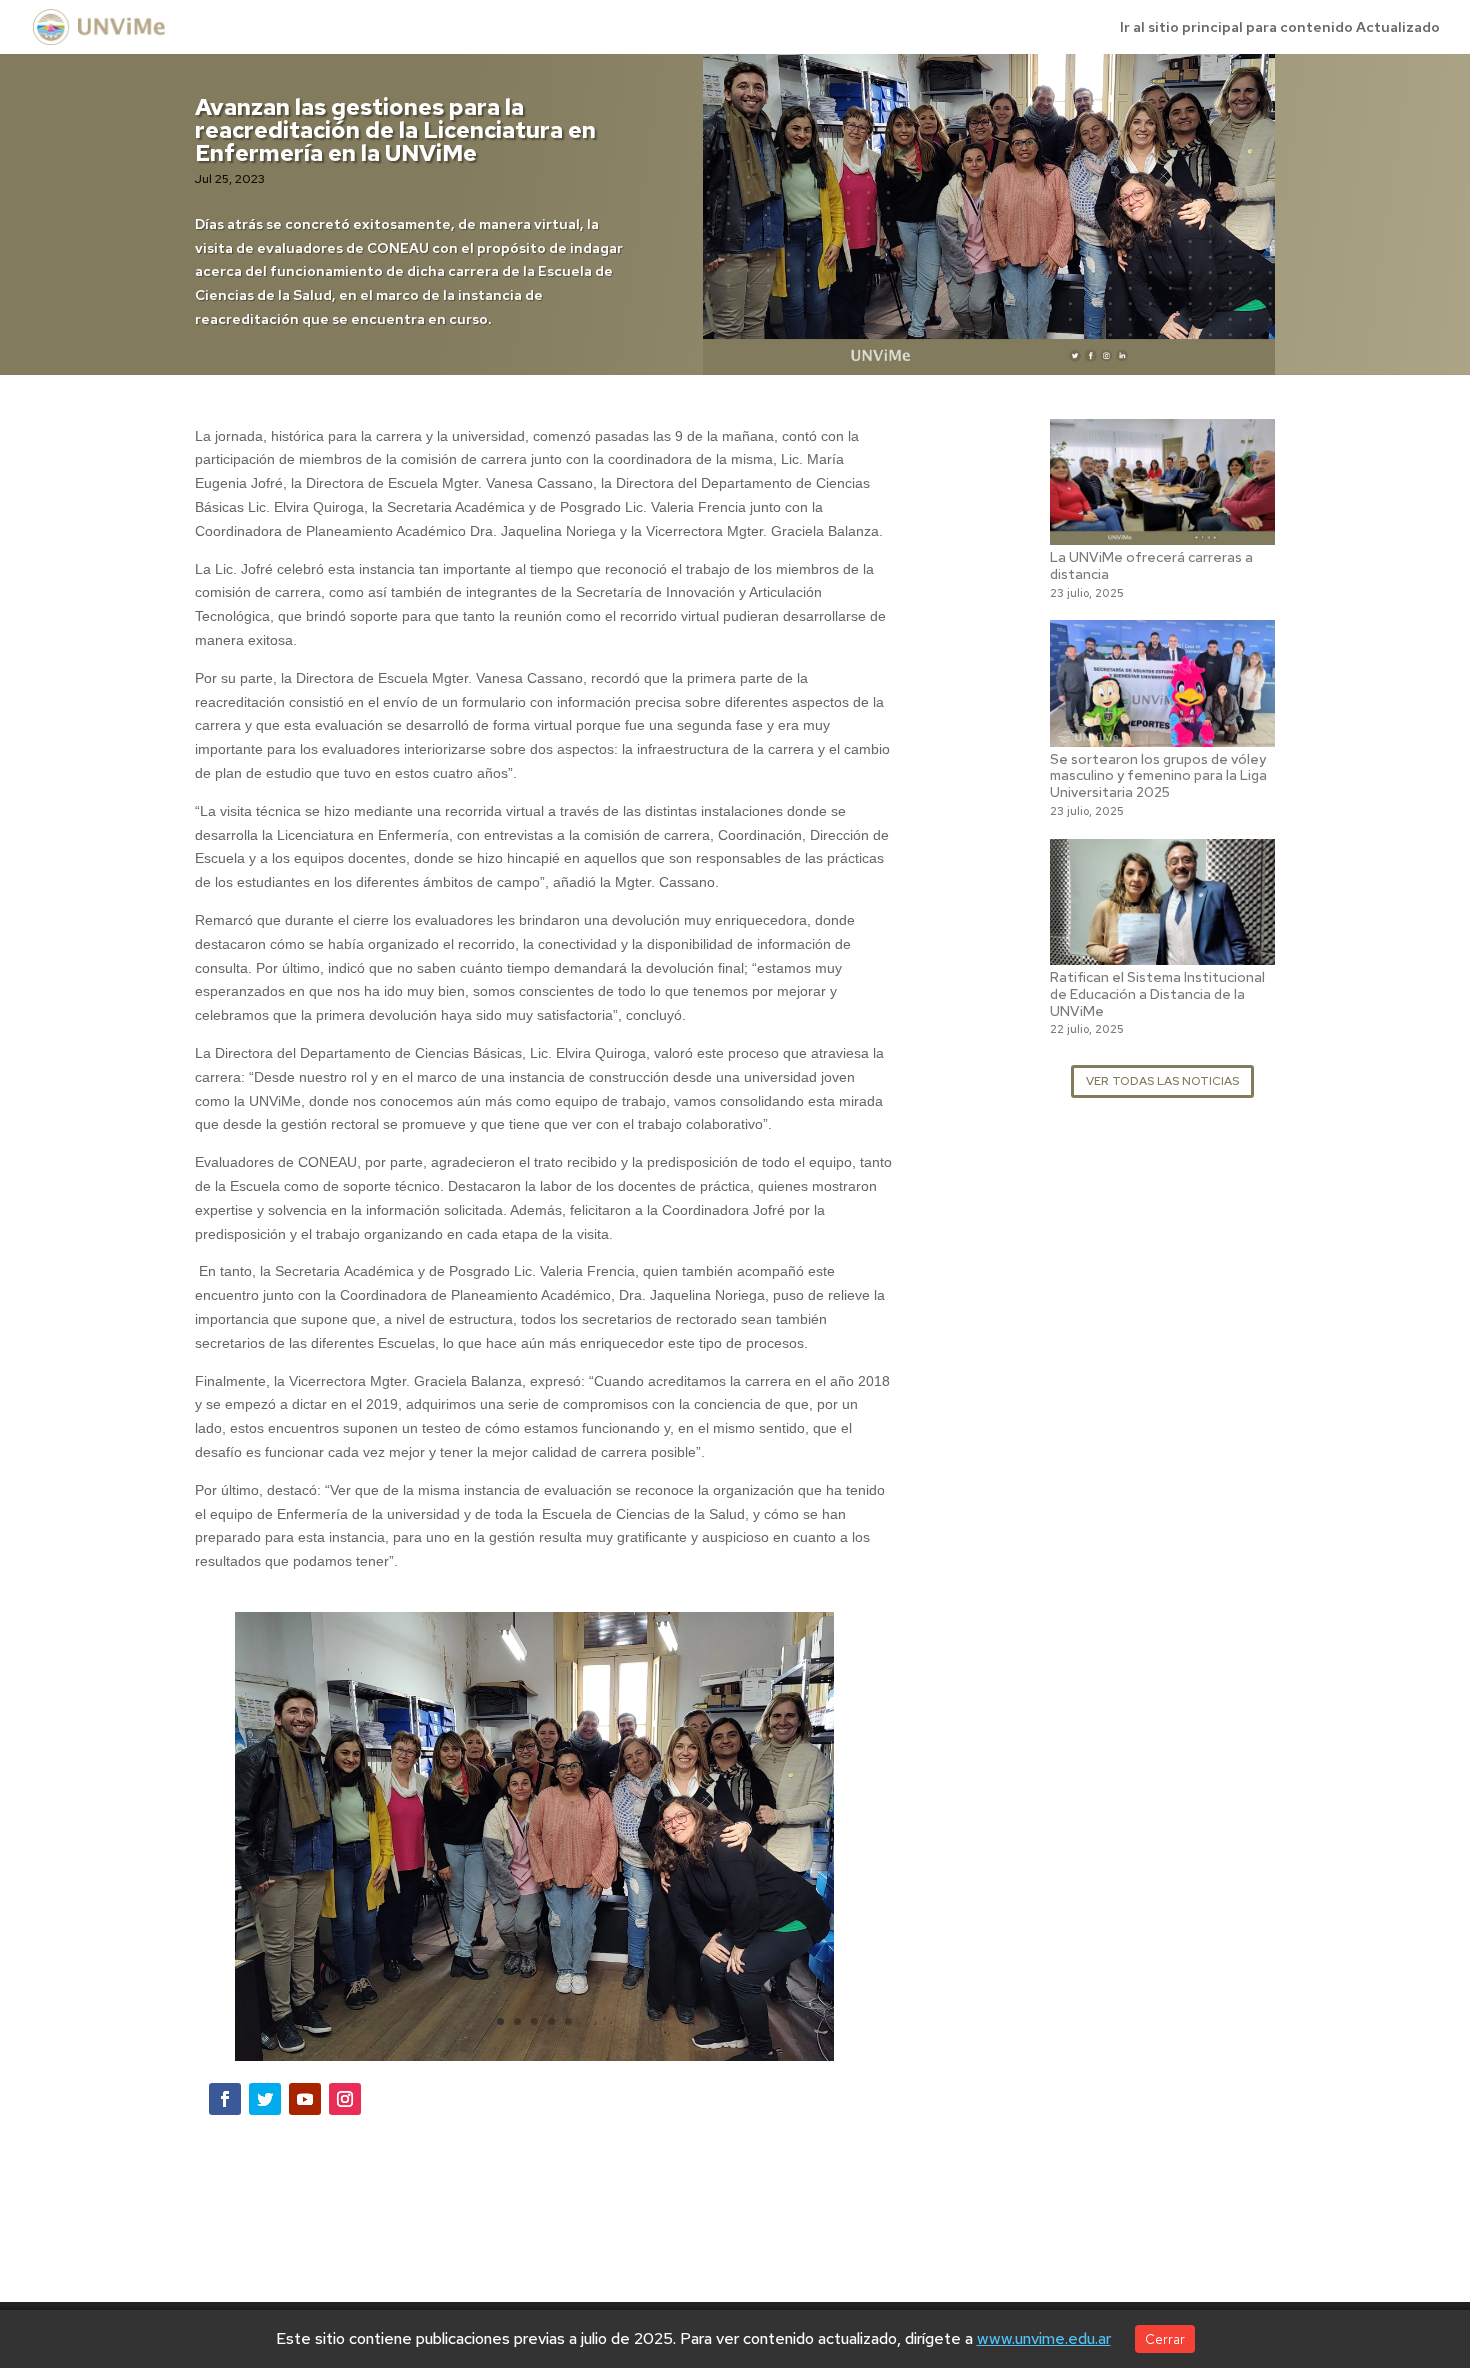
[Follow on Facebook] (225, 2099)
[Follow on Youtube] (305, 2099)
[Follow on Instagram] (345, 2099)
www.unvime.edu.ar (1044, 2338)
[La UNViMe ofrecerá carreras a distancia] (1162, 532)
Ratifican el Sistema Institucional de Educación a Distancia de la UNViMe (1157, 994)
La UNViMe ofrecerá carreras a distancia (1151, 565)
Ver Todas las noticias (1162, 1081)
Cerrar (1165, 2339)
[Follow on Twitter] (265, 2099)
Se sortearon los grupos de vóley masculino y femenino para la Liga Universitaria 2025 (1158, 776)
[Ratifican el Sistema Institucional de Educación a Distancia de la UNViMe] (1162, 952)
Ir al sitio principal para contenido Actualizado (1280, 28)
